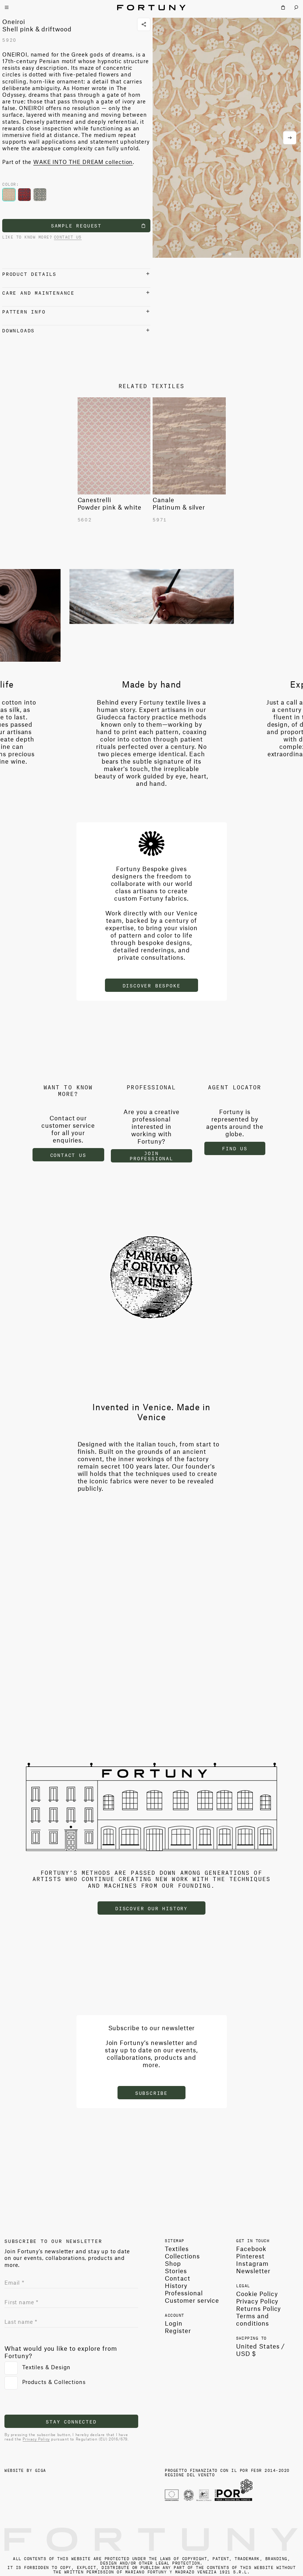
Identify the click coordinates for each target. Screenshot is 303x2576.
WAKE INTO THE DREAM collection (83, 162)
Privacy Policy (36, 2439)
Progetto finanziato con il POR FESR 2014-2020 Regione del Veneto (227, 2472)
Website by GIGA (25, 2470)
